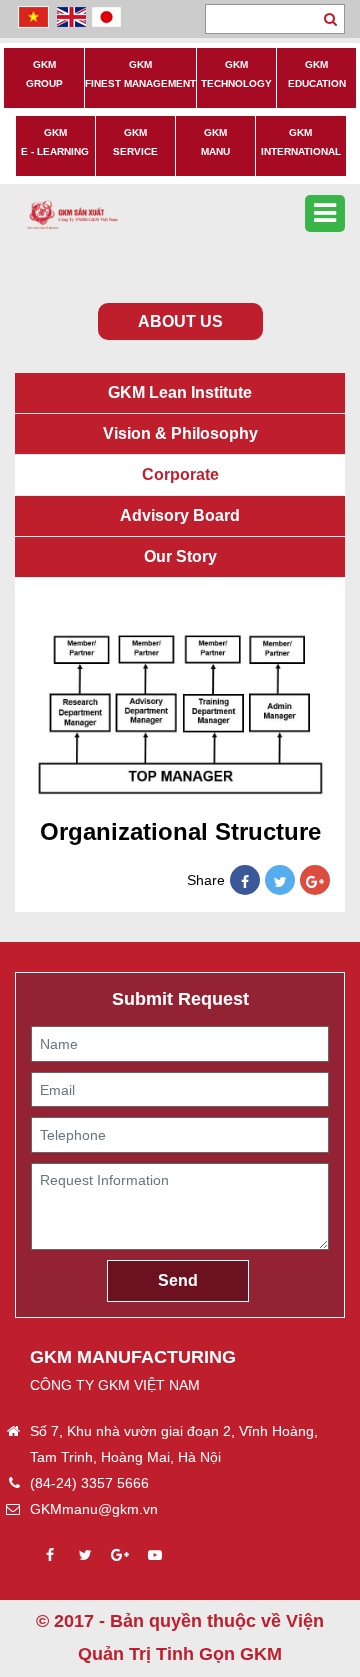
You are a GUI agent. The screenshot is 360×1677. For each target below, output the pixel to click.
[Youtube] (155, 1555)
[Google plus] (120, 1555)
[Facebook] (245, 882)
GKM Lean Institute (180, 392)
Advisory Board (180, 515)
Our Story (180, 556)
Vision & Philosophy (180, 433)
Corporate (180, 474)
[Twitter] (280, 882)
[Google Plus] (315, 882)
